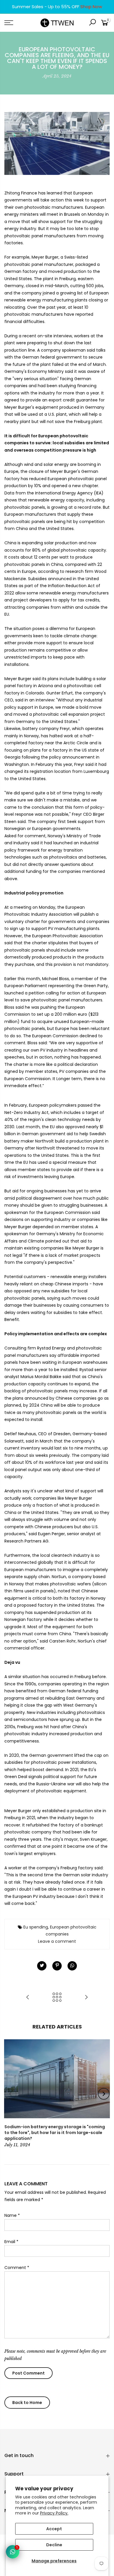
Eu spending (36, 1927)
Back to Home (27, 2403)
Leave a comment (57, 1941)
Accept (54, 2529)
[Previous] (11, 2094)
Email (11, 2242)
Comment (17, 2268)
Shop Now (91, 7)
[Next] (104, 2094)
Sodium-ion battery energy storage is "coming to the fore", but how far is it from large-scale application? (55, 2133)
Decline (54, 2545)
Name (12, 2215)
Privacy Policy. (54, 2513)
